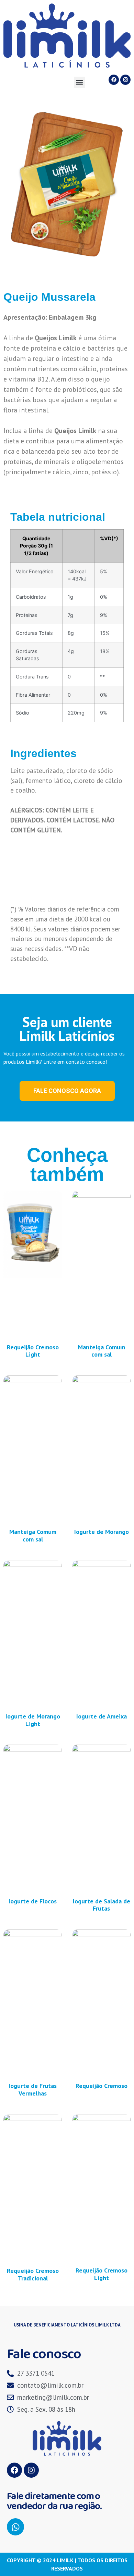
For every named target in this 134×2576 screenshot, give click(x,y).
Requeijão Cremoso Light (33, 1351)
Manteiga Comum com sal (102, 1351)
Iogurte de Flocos (33, 1901)
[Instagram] (125, 80)
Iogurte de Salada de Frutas (102, 1905)
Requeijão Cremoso (102, 2086)
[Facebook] (114, 80)
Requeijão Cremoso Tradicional (33, 2274)
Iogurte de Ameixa (102, 1716)
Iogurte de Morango (102, 1532)
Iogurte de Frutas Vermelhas (33, 2089)
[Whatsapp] (15, 2527)
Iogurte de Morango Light (33, 1720)
